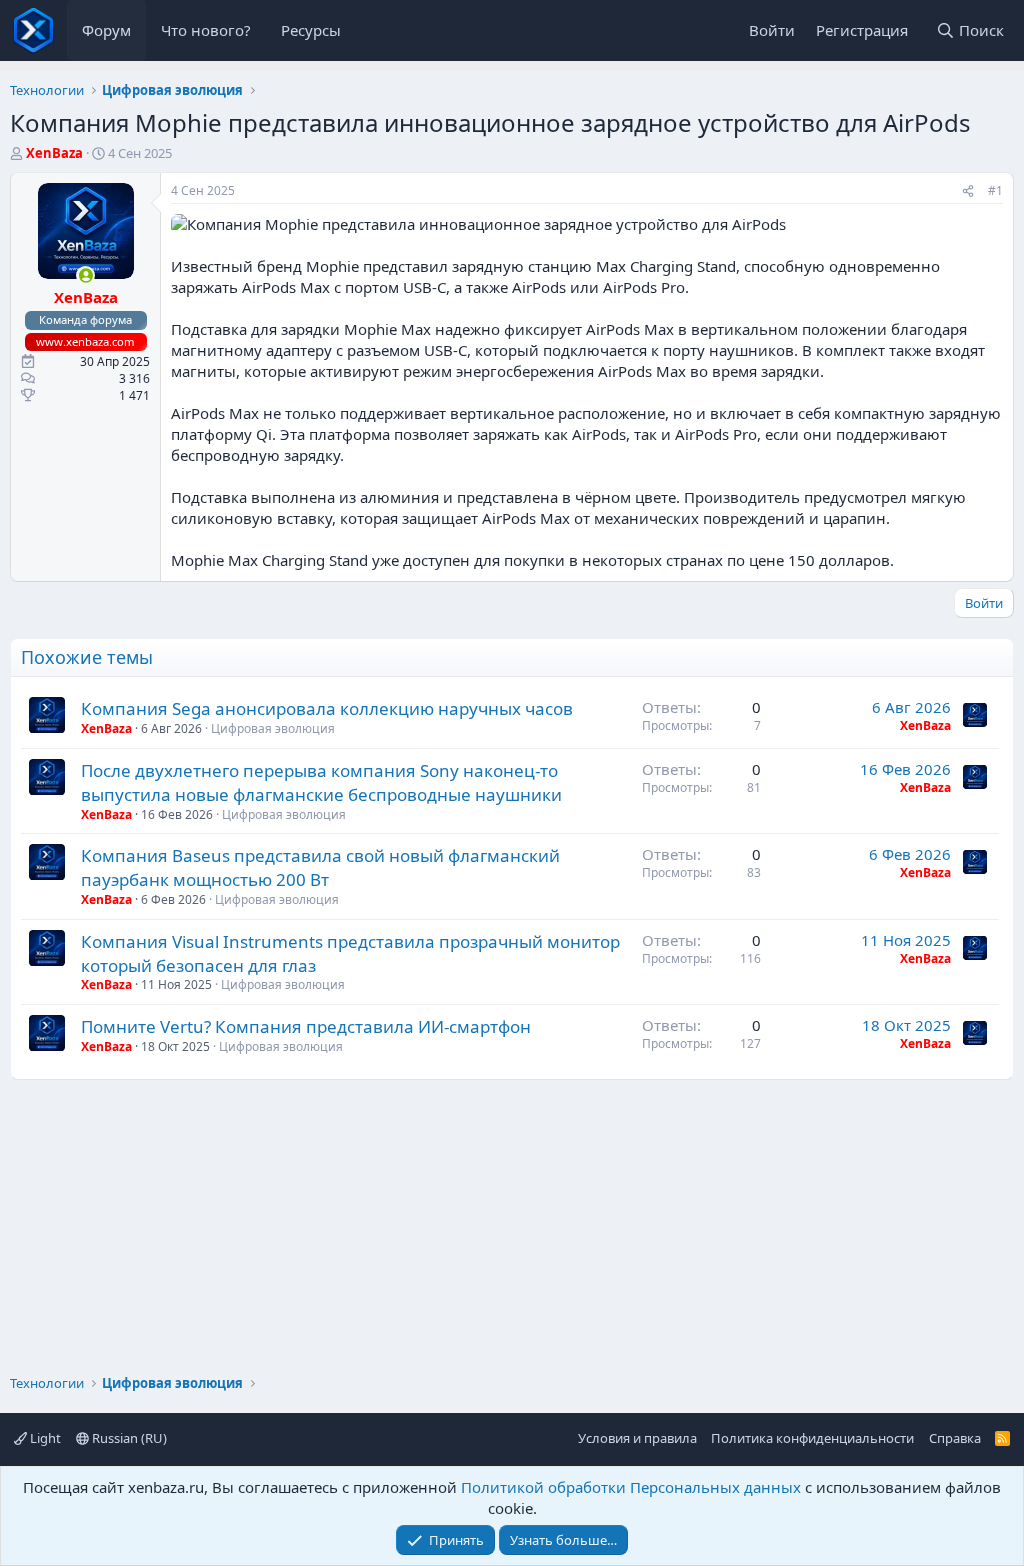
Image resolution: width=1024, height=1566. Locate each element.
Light (44, 1438)
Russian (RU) (128, 1438)
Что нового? (206, 30)
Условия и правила (637, 1438)
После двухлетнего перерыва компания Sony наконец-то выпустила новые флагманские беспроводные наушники (321, 782)
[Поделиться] (968, 191)
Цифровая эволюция (273, 728)
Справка (955, 1438)
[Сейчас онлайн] (85, 275)
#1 (995, 190)
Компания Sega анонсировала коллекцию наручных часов (327, 708)
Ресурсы (311, 30)
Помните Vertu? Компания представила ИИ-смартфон (306, 1026)
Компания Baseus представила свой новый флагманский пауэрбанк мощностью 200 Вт (320, 867)
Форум (106, 30)
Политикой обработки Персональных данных (631, 1487)
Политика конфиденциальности (812, 1438)
